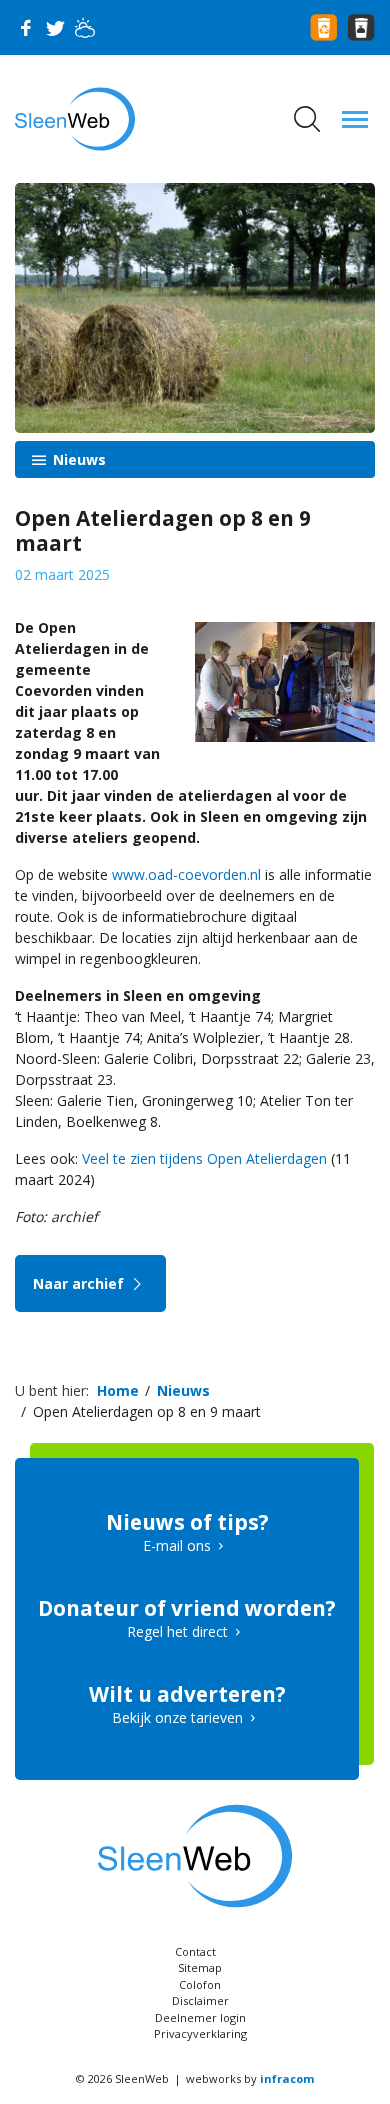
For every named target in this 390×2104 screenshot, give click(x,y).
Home (118, 1390)
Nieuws (77, 459)
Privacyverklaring (200, 2033)
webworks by (250, 2078)
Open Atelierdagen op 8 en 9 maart (147, 1411)
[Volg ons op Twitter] (55, 28)
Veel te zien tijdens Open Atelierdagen (204, 1158)
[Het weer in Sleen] (85, 28)
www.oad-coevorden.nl (186, 874)
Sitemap (200, 1967)
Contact (195, 1951)
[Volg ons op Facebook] (25, 28)
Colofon (200, 1984)
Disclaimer (200, 2000)
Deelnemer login (200, 2017)
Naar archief (80, 1283)
